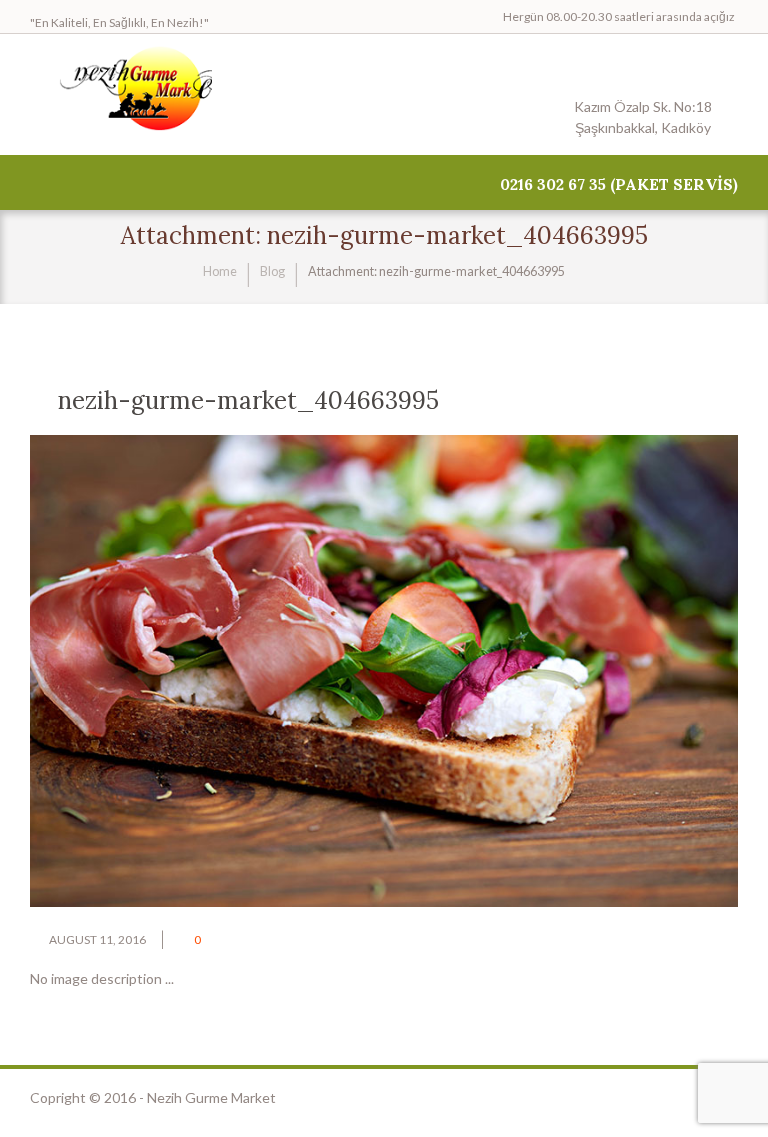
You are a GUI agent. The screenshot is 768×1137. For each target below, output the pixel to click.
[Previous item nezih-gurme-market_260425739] (207, 671)
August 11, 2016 (97, 939)
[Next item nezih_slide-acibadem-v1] (561, 671)
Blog (272, 271)
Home (220, 271)
